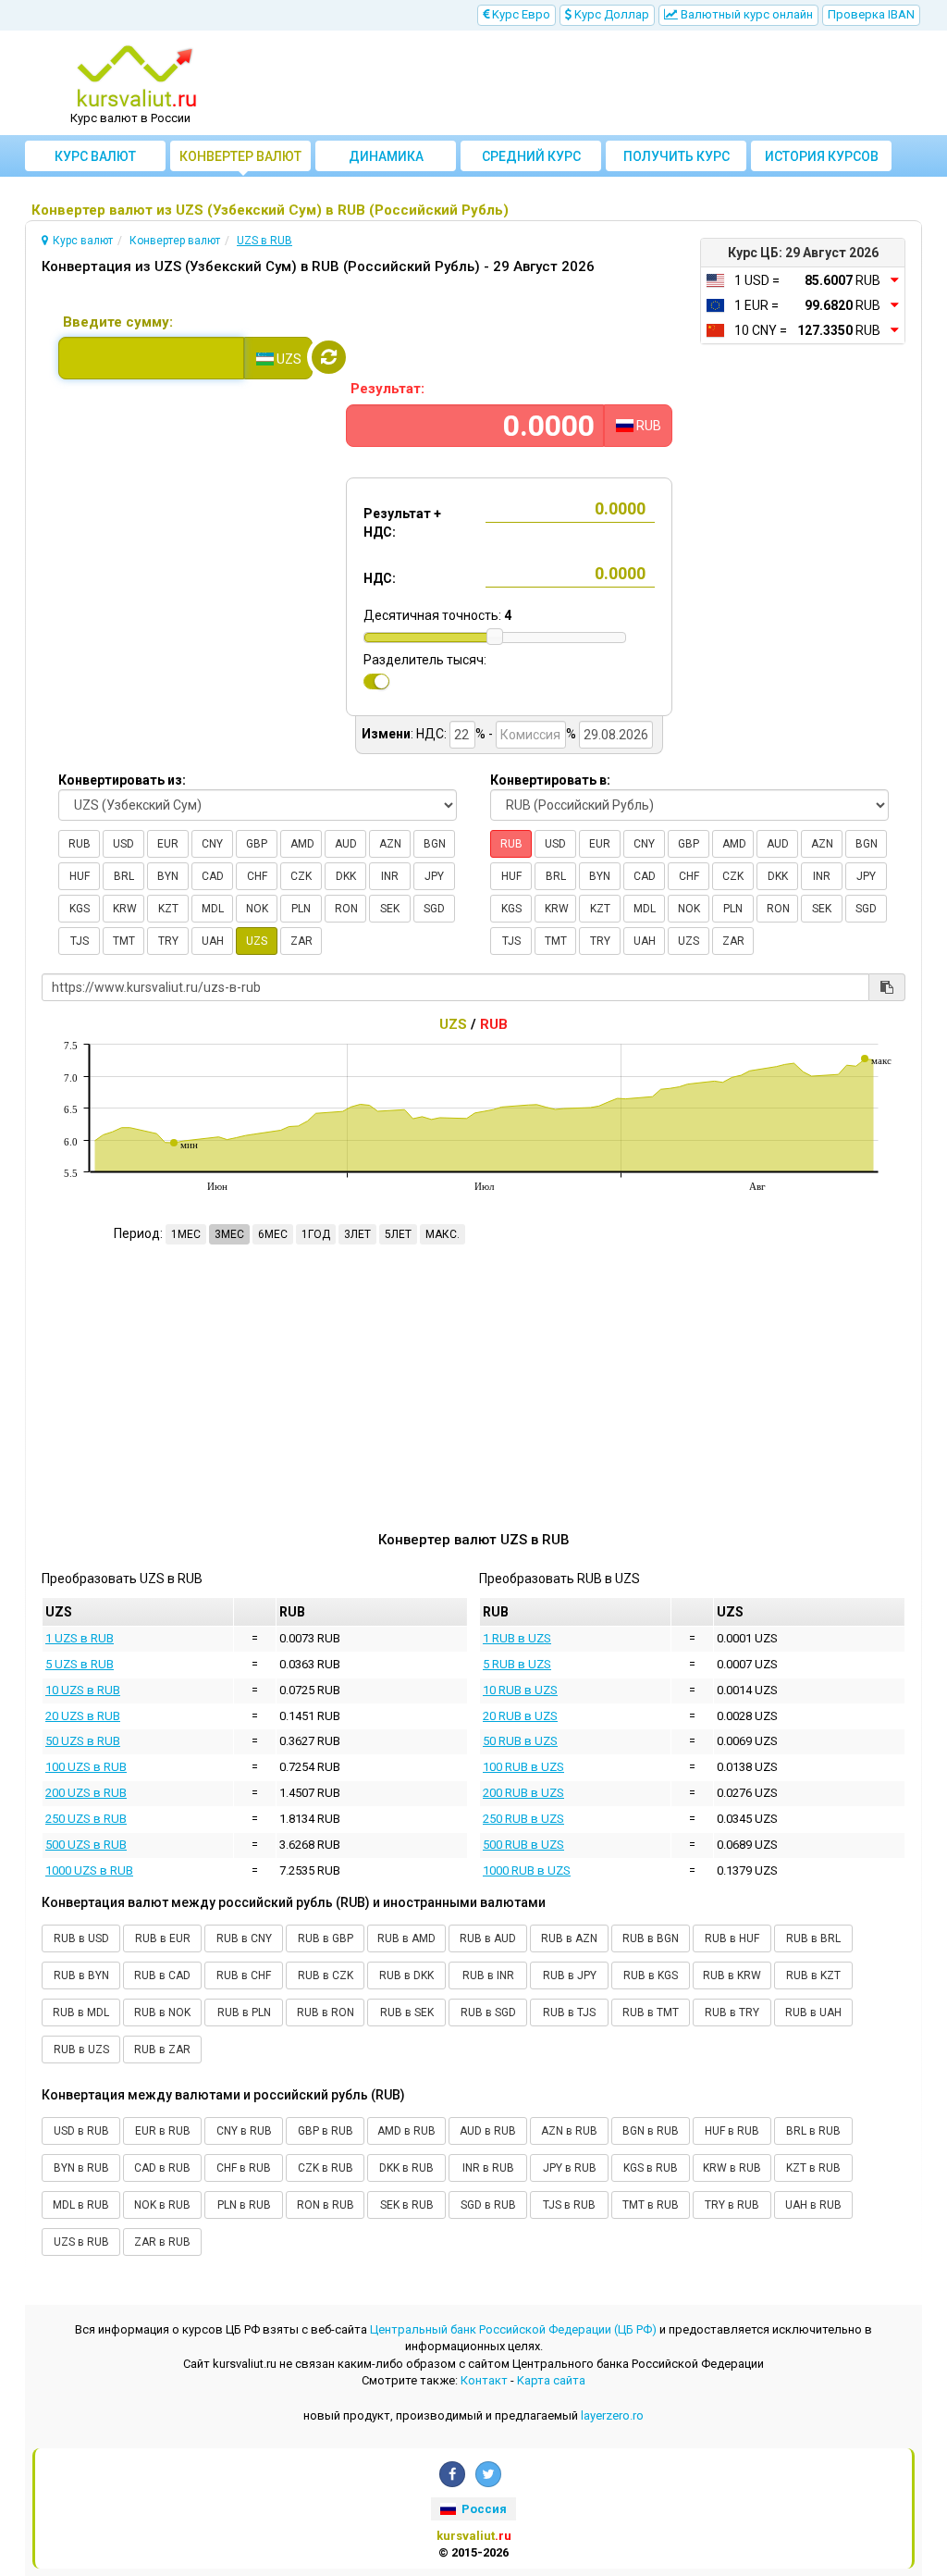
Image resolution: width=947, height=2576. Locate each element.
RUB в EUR (163, 1938)
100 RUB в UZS (523, 1767)
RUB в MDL (81, 2012)
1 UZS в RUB (80, 1638)
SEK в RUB (407, 2205)
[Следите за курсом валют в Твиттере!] (488, 2474)
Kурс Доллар (610, 14)
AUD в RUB (488, 2131)
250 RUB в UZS (523, 1819)
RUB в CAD (162, 1975)
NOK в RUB (162, 2205)
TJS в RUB (569, 2205)
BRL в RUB (813, 2131)
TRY (168, 941)
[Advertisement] (586, 83)
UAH (213, 941)
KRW (125, 909)
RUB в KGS (651, 1975)
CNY (212, 844)
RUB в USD (81, 1938)
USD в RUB (81, 2131)
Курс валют (95, 156)
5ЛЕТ (398, 1234)
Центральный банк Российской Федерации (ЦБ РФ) (513, 2329)
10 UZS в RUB (83, 1690)
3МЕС (229, 1234)
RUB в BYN (81, 1975)
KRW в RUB (732, 2168)
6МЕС (273, 1234)
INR (390, 876)
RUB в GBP (326, 1938)
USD (123, 844)
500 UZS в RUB (86, 1845)
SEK (390, 909)
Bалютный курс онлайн (745, 14)
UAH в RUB (813, 2205)
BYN (168, 876)
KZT (168, 909)
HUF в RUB (732, 2131)
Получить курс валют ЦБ (676, 160)
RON (346, 909)
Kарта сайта (551, 2380)
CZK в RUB (326, 2168)
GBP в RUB (326, 2131)
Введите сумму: (118, 322)
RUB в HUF (732, 1938)
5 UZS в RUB (80, 1664)
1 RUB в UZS (517, 1638)
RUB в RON (326, 2012)
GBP (257, 844)
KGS (80, 909)
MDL (213, 909)
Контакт (484, 2380)
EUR (168, 844)
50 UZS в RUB (83, 1741)
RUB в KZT (813, 1975)
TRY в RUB (732, 2205)
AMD (302, 844)
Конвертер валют (240, 156)
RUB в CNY (244, 1938)
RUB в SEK (407, 2012)
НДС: (380, 578)
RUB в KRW (732, 1975)
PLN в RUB (244, 2205)
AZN (390, 844)
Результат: (387, 389)
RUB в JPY (570, 1975)
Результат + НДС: (402, 523)
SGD (434, 909)
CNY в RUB (244, 2131)
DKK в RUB (406, 2168)
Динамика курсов (386, 160)
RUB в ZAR (162, 2050)
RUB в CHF (244, 1975)
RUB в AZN (569, 1938)
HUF (80, 876)
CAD (213, 876)
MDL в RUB (81, 2205)
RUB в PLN (244, 2012)
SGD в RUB (488, 2205)
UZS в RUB (81, 2242)
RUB (80, 844)
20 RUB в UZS (520, 1716)
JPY (434, 876)
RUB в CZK (326, 1975)
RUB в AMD (406, 1938)
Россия (483, 2509)
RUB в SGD (488, 2012)
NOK (257, 909)
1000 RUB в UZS (527, 1870)
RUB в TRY (732, 2012)
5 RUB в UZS (517, 1664)
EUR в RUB (163, 2131)
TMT (124, 941)
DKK (346, 876)
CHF (257, 876)
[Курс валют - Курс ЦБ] (137, 77)
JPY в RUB (570, 2168)
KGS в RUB (651, 2168)
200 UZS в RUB (86, 1793)
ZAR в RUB (162, 2242)
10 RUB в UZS (520, 1690)
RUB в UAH (813, 2012)
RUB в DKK (406, 1975)
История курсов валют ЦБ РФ (822, 160)
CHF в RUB (244, 2168)
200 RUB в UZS (523, 1793)
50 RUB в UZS (520, 1741)
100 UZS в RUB (86, 1767)
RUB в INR (488, 1975)
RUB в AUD (488, 1938)
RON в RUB (326, 2205)
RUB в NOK (162, 2012)
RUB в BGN (651, 1938)
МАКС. (443, 1234)
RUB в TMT (651, 2012)
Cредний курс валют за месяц (531, 160)
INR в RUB (488, 2168)
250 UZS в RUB (86, 1819)
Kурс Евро (520, 14)
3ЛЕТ (357, 1234)
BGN (435, 844)
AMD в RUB (406, 2131)
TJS (80, 941)
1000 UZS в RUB (89, 1870)
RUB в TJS (569, 2012)
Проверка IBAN (871, 14)
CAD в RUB (162, 2168)
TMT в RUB (651, 2205)
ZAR (301, 941)
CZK (301, 876)
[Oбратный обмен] (329, 357)
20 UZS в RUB (83, 1716)
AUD (346, 844)
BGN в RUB (651, 2131)
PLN (301, 909)
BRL (124, 876)
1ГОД (316, 1234)
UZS (257, 941)
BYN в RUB (81, 2168)
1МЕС (186, 1234)
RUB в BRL (813, 1938)
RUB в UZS (81, 2050)
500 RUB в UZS (523, 1845)
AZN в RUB (569, 2131)
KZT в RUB (813, 2168)
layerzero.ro (612, 2415)
